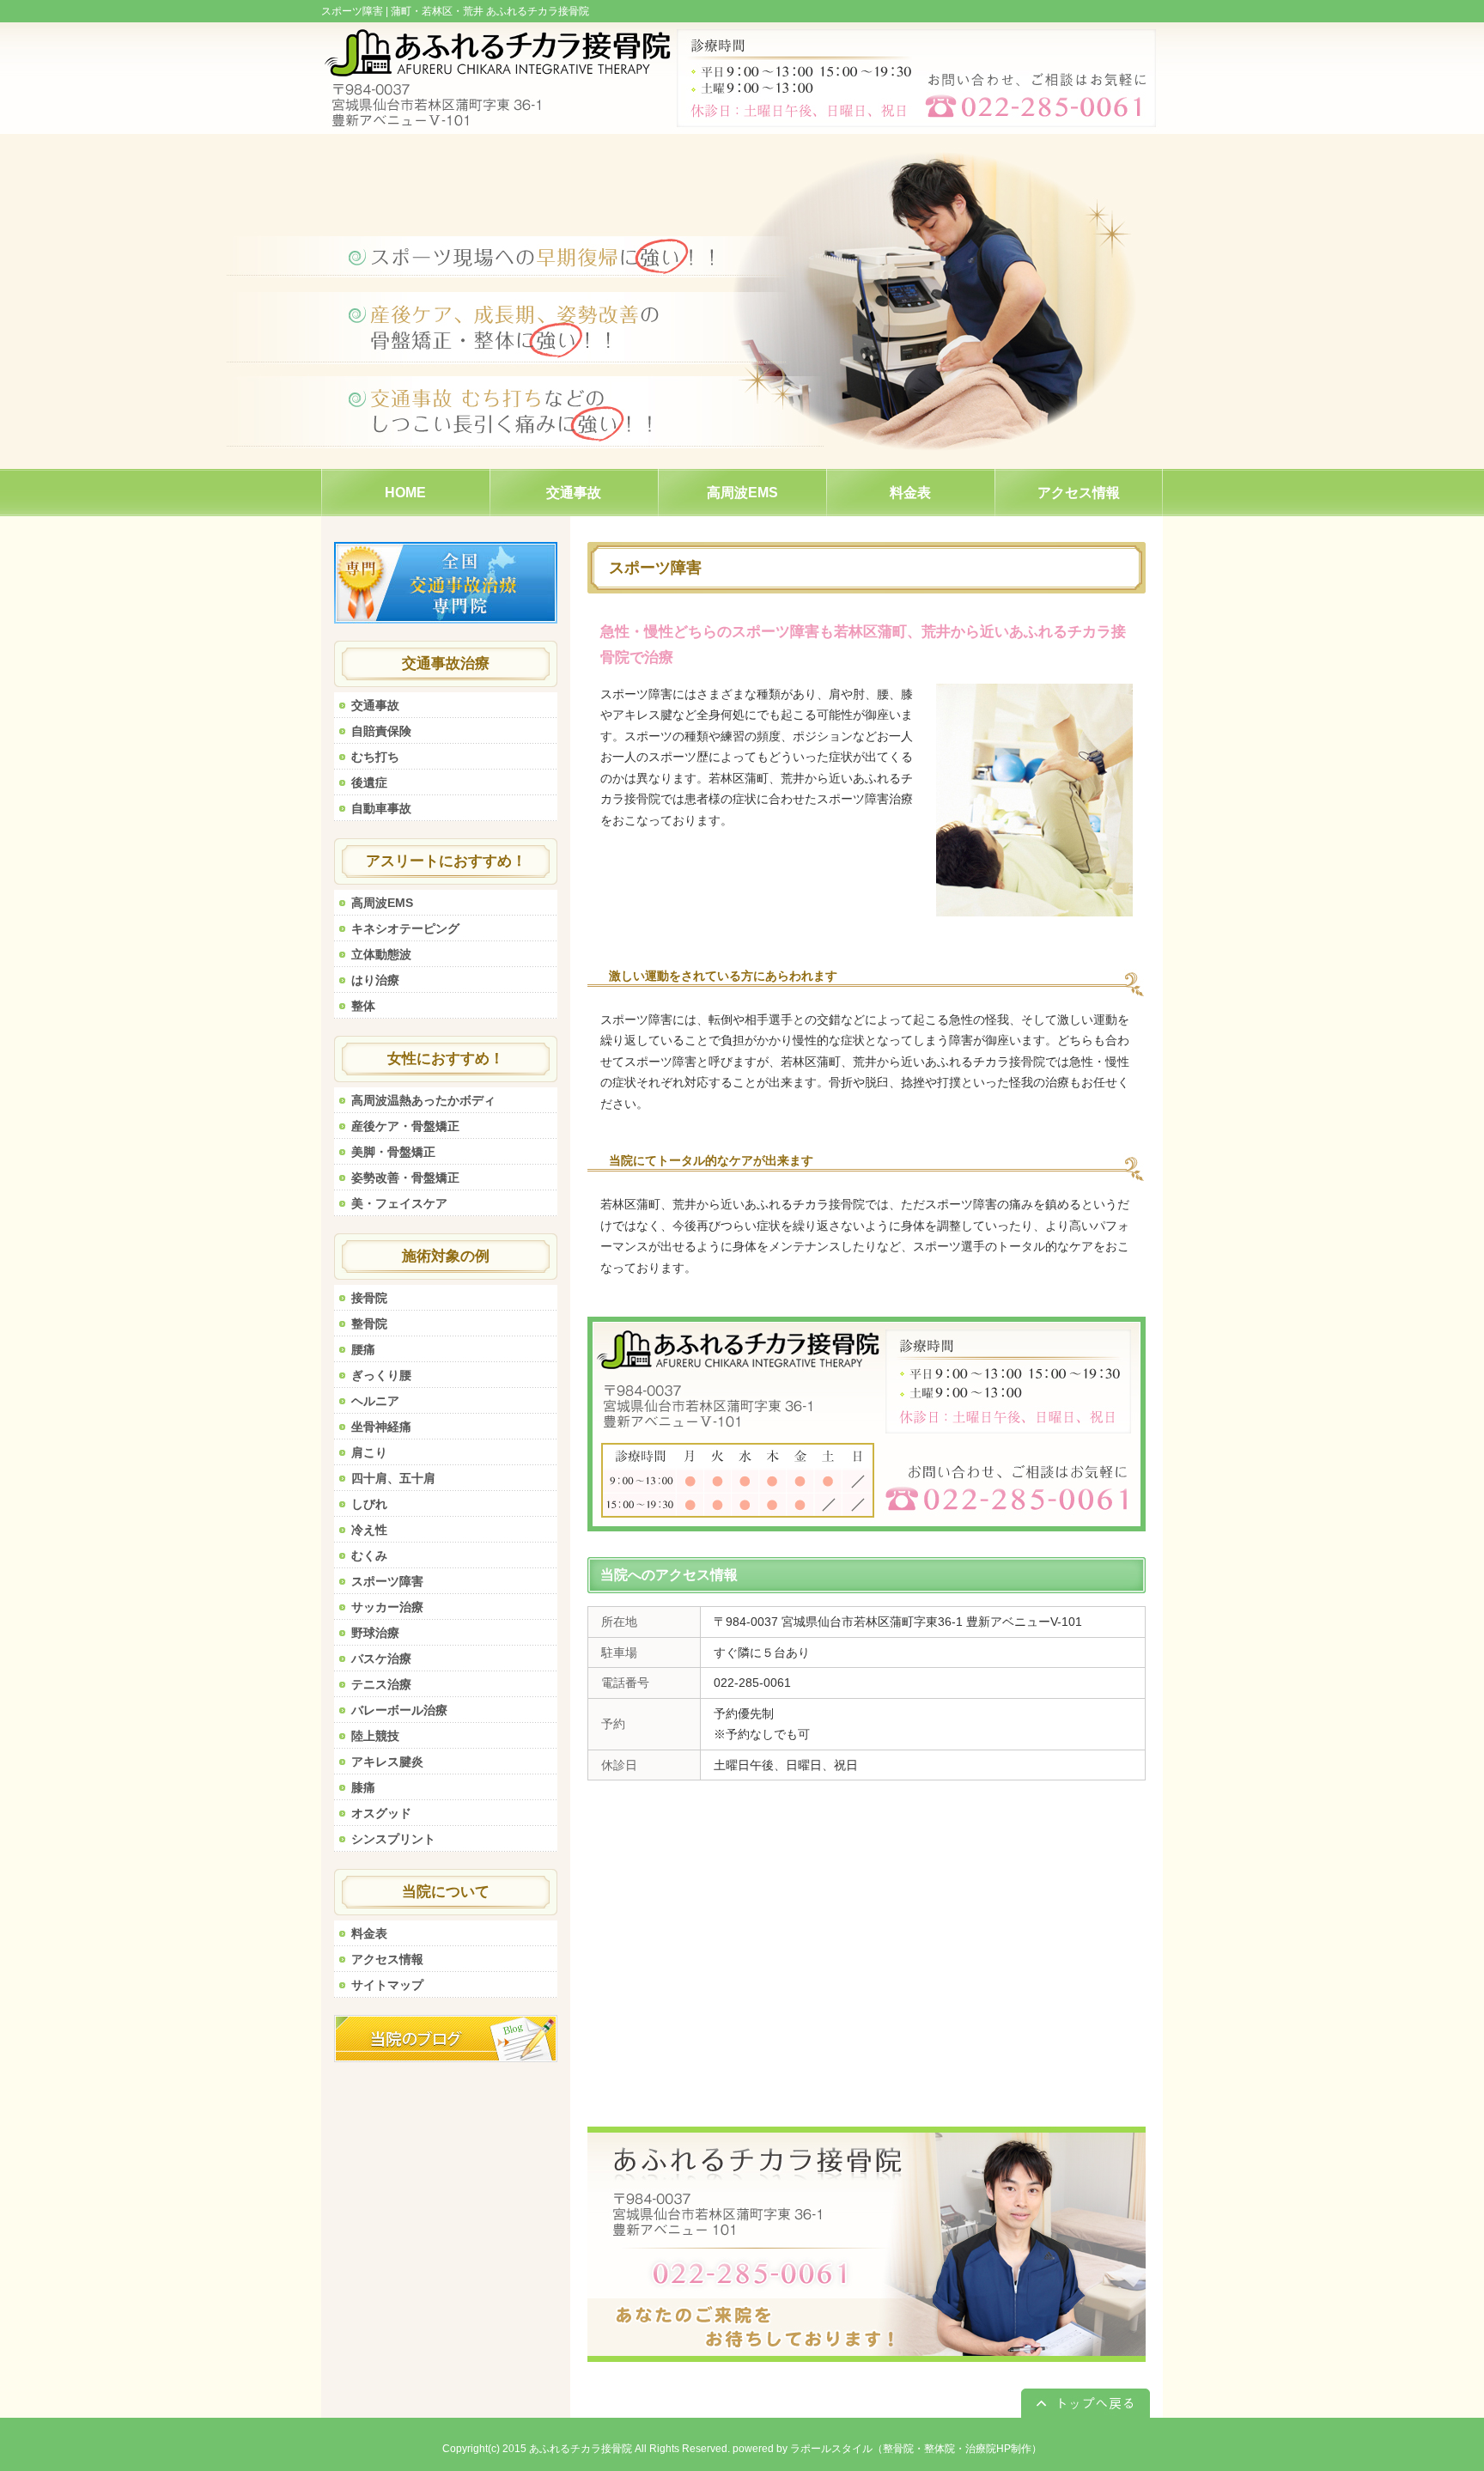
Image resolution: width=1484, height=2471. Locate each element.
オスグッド (381, 1813)
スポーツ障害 (387, 1581)
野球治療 (375, 1633)
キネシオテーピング (405, 928)
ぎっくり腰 (381, 1375)
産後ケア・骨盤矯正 (405, 1126)
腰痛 (363, 1349)
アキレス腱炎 (387, 1762)
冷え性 (369, 1530)
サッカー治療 (387, 1607)
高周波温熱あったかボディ (423, 1100)
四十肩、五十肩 (393, 1478)
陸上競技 (375, 1736)
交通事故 (375, 705)
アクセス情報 (387, 1959)
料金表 (369, 1933)
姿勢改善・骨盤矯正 (405, 1178)
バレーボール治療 (399, 1710)
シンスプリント (393, 1839)
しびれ (369, 1504)
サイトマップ (387, 1985)
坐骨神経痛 (381, 1427)
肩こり (369, 1452)
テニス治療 (381, 1684)
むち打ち (375, 757)
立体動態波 (381, 954)
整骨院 (369, 1324)
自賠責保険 (381, 731)
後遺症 (369, 782)
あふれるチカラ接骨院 (581, 2449)
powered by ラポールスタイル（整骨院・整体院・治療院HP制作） (887, 2449)
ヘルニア (375, 1401)
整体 (363, 1006)
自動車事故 (381, 808)
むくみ (369, 1555)
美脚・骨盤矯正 (393, 1152)
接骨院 (369, 1298)
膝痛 (363, 1787)
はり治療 (375, 980)
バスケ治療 (381, 1658)
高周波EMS (382, 903)
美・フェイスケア (399, 1203)
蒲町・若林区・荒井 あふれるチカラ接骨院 (490, 11)
